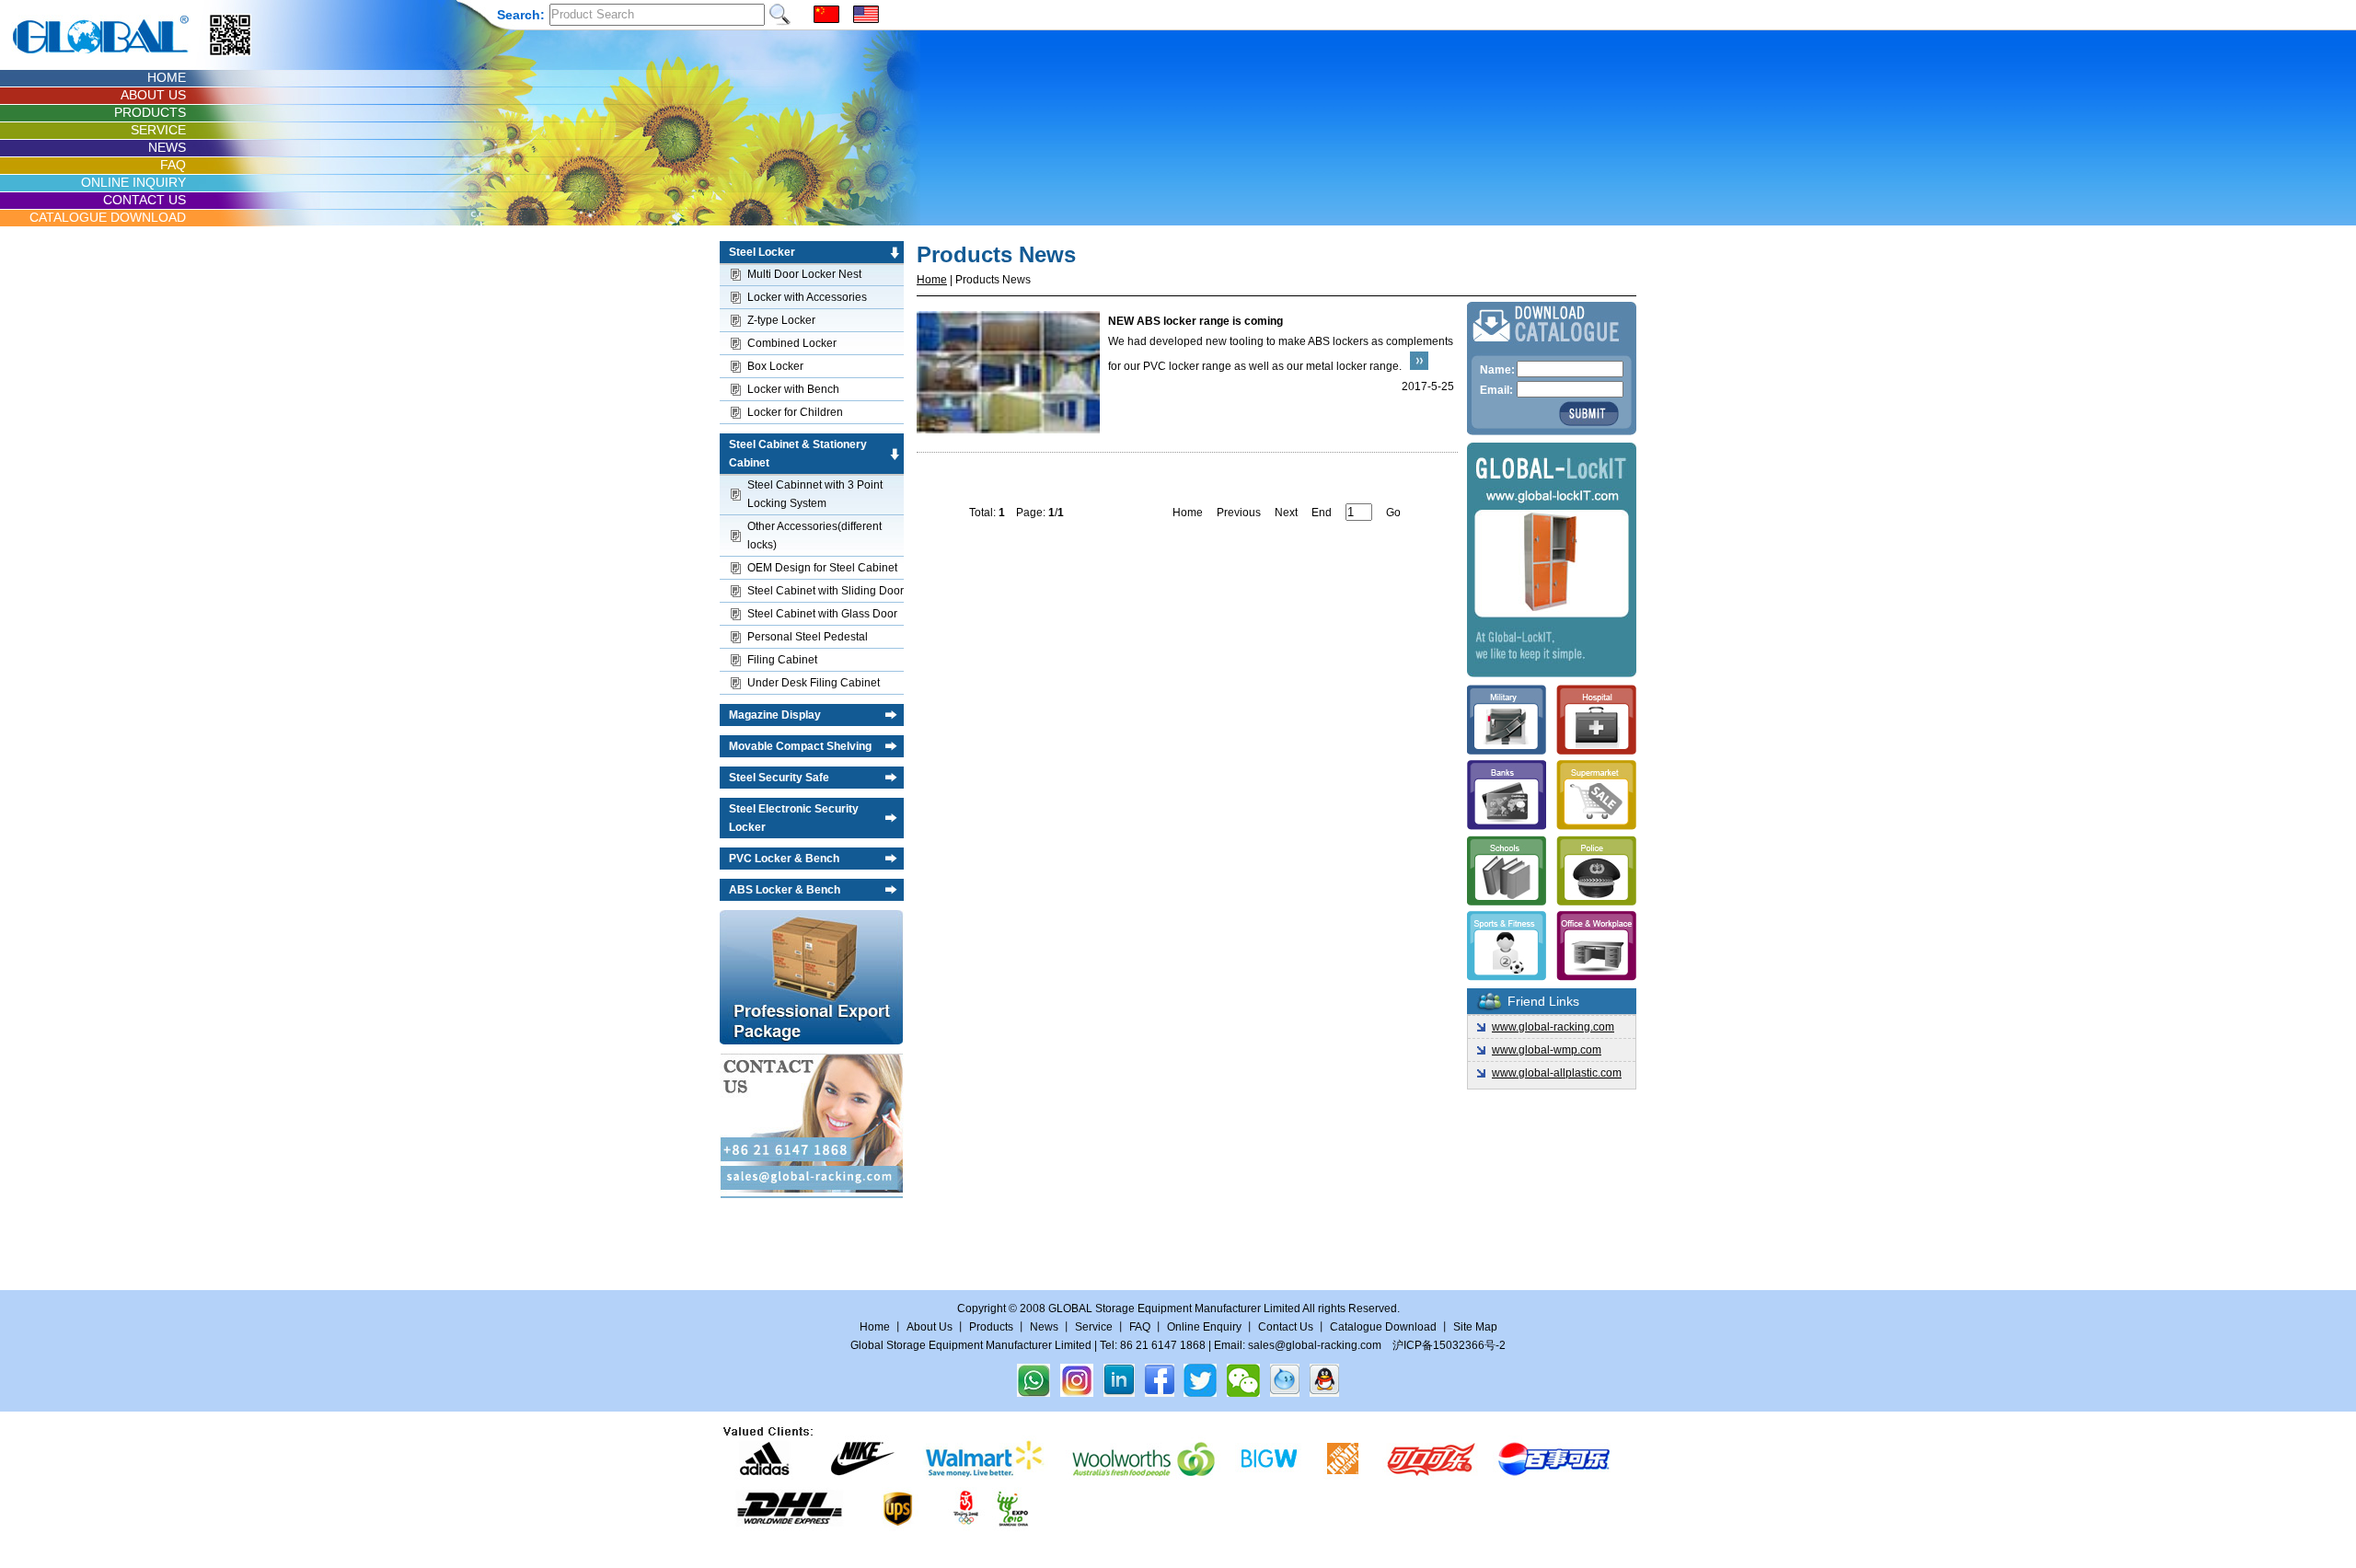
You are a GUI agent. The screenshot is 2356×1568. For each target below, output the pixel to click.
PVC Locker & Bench (784, 859)
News (1044, 1327)
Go (1393, 513)
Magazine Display (775, 715)
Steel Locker (762, 252)
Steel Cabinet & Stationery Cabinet (798, 454)
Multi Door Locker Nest (804, 274)
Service (1094, 1327)
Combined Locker (792, 343)
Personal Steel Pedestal (808, 637)
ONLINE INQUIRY (133, 182)
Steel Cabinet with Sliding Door (826, 591)
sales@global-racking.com (1315, 1345)
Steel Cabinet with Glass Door (822, 614)
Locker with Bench (793, 389)
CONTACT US (144, 200)
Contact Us (1287, 1327)
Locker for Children (795, 412)
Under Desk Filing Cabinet (814, 683)
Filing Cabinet (782, 660)
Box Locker (775, 366)
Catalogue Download (1383, 1327)
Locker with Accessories (807, 297)
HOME (167, 77)
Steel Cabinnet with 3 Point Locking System (815, 494)
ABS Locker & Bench (785, 890)
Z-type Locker (781, 320)
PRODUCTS (150, 112)
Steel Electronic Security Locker (794, 818)
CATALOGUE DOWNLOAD (108, 217)
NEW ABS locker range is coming (1195, 321)
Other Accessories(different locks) (814, 536)
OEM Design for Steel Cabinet (822, 568)
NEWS (167, 147)
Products (991, 1327)
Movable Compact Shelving (800, 746)
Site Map (1475, 1327)
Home (932, 280)
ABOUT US (153, 95)
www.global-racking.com (1553, 1027)
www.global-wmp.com (1547, 1050)
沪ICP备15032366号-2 (1449, 1345)
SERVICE (158, 130)
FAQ (173, 165)
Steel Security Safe (779, 778)
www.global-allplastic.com (1557, 1073)
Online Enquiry (1204, 1327)
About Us (930, 1327)
